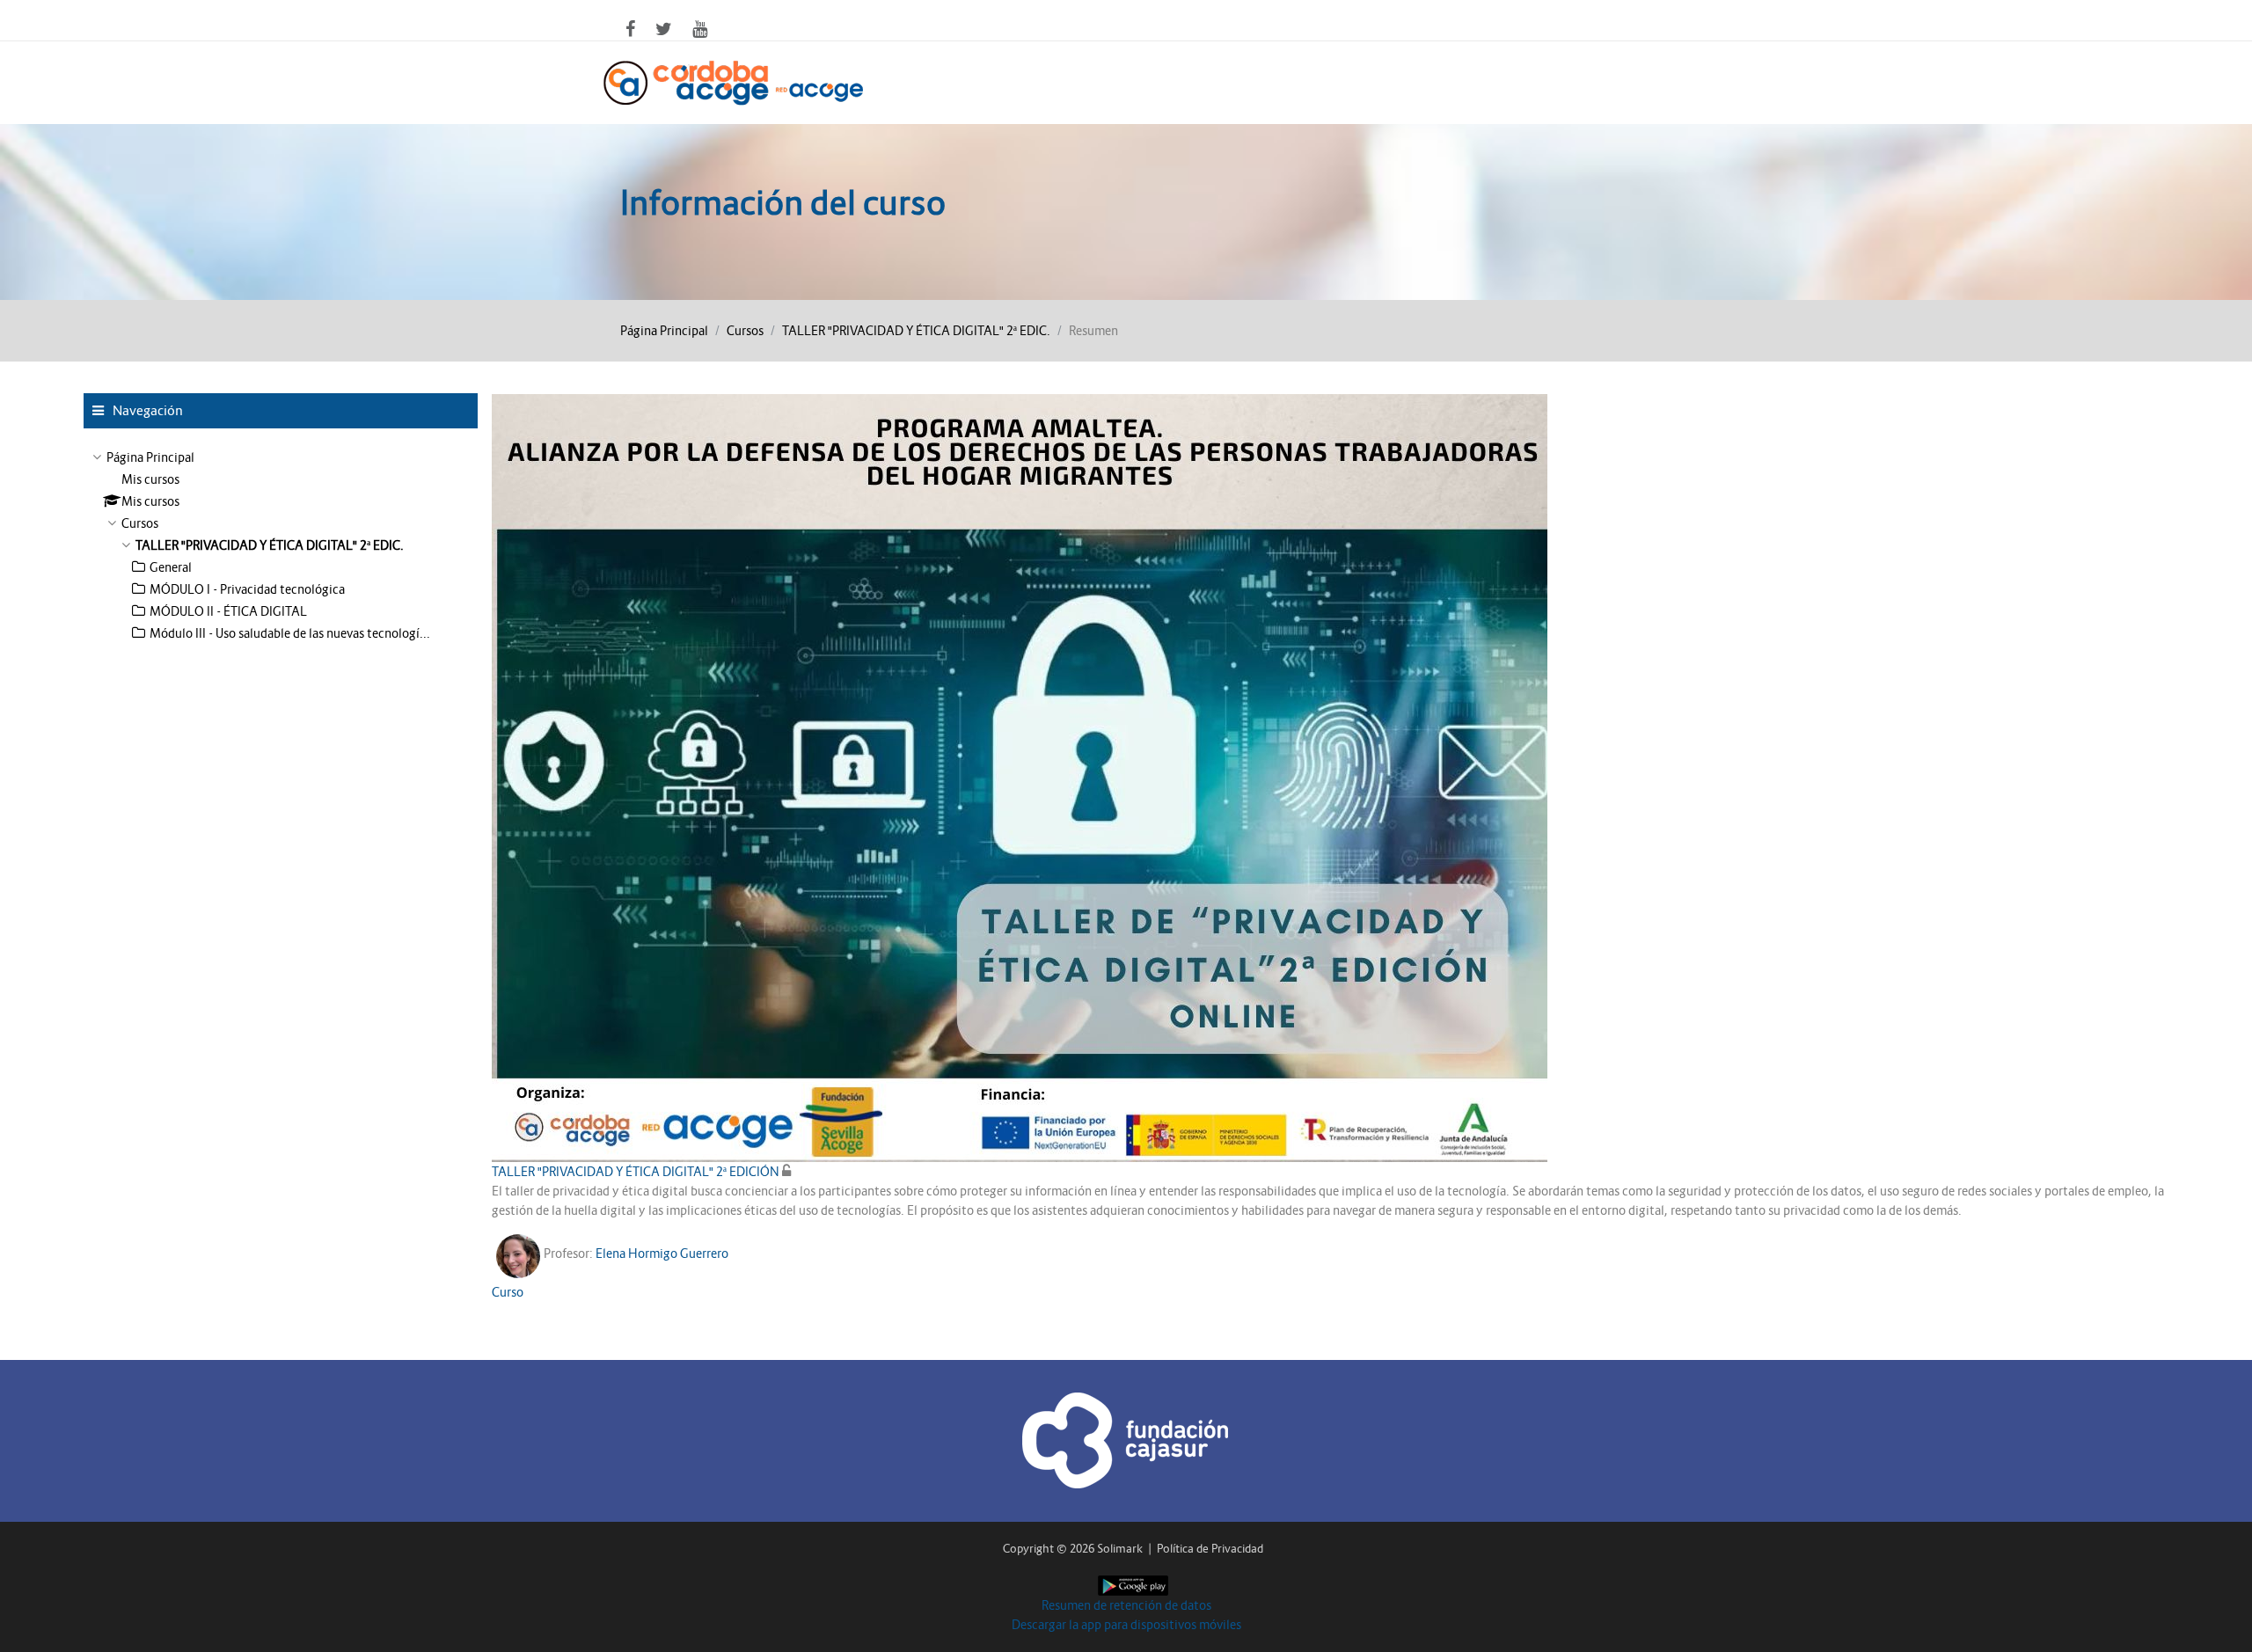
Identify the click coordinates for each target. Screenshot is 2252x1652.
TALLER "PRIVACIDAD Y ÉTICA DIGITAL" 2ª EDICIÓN (636, 1172)
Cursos (745, 331)
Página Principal (664, 331)
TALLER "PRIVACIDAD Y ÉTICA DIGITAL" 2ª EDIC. (916, 331)
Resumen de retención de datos (1126, 1605)
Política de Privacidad (1210, 1549)
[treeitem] (281, 545)
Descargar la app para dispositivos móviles (1126, 1625)
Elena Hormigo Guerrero (662, 1254)
